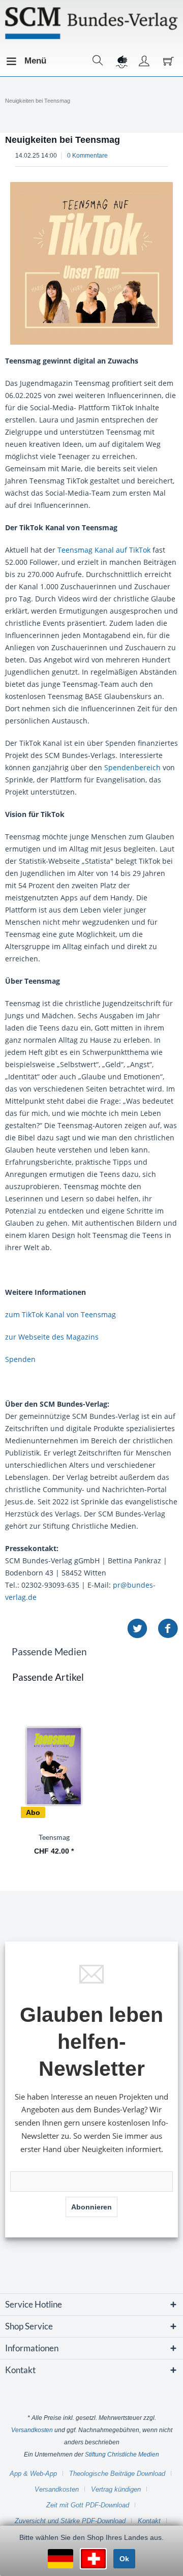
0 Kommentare (87, 156)
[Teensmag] (54, 1766)
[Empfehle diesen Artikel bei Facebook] (168, 1629)
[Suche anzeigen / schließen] (98, 61)
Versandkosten (32, 2430)
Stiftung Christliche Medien (122, 2454)
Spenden (20, 1359)
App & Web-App (33, 2474)
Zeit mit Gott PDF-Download (88, 2505)
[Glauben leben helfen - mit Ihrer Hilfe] (121, 61)
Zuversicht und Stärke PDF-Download (70, 2521)
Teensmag (54, 1837)
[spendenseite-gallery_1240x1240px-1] (91, 263)
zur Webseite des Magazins (52, 1337)
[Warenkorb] (167, 61)
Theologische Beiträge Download (117, 2474)
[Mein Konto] (144, 61)
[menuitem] (15, 61)
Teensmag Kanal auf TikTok (104, 550)
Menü (27, 61)
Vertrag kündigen (116, 2489)
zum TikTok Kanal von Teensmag (60, 1314)
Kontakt (149, 2521)
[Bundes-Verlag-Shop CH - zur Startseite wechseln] (91, 23)
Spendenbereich (132, 767)
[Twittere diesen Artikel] (142, 1629)
